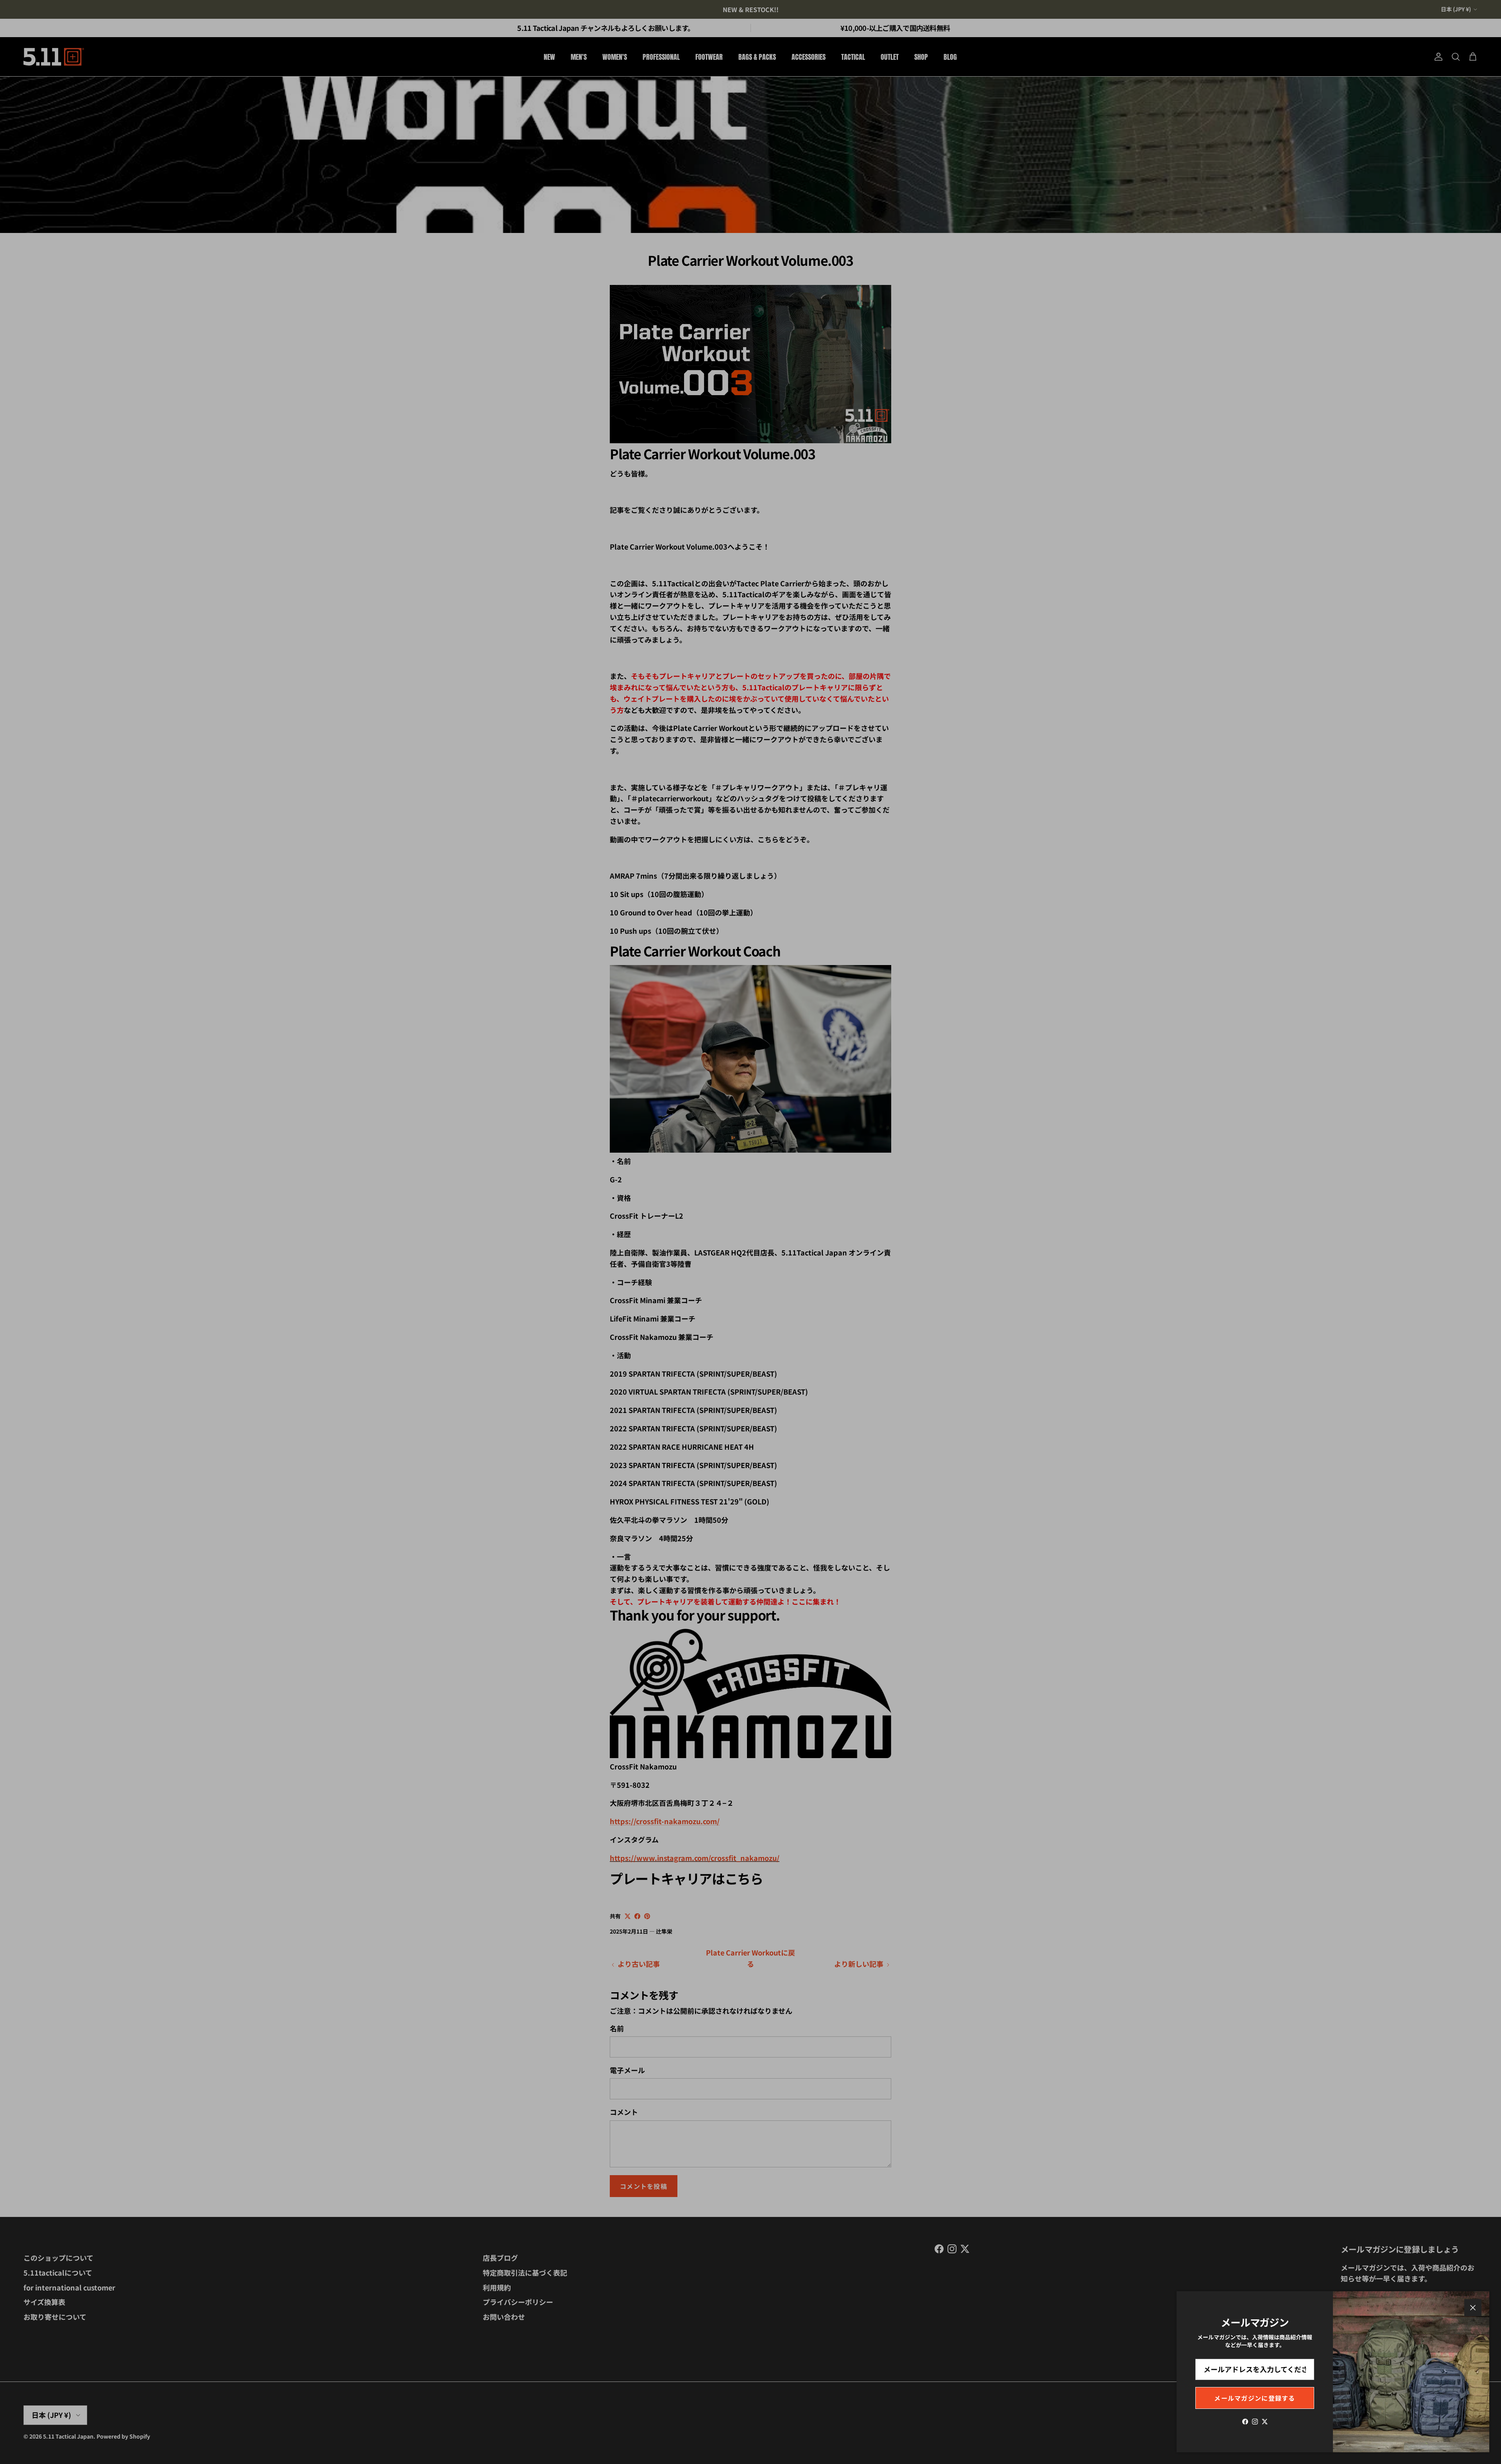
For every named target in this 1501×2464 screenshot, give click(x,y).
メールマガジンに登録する (1255, 2398)
